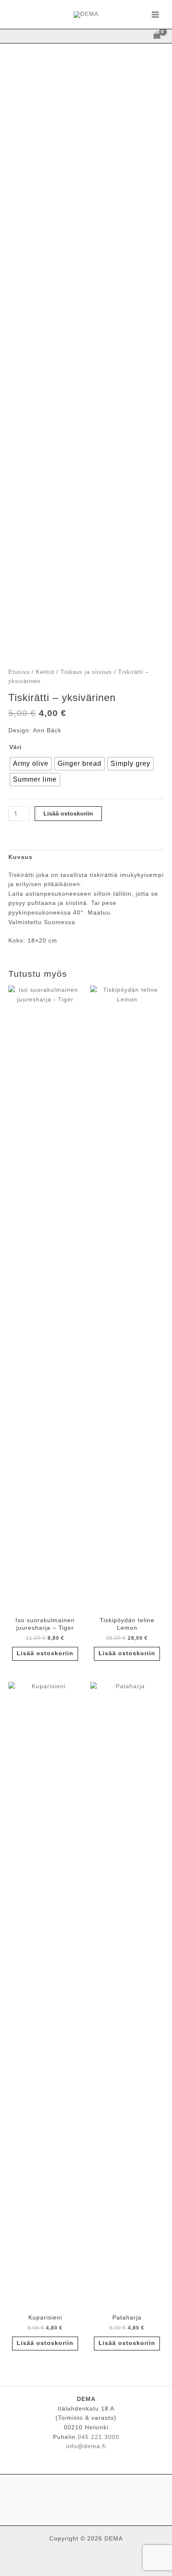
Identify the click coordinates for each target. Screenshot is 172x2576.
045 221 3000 (99, 2437)
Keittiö (45, 672)
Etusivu (19, 672)
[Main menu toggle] (156, 14)
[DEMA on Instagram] (86, 2498)
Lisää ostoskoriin (68, 814)
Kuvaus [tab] (20, 857)
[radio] (31, 764)
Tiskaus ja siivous (86, 672)
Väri (15, 747)
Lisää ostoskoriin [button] (45, 1653)
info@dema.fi (86, 2446)
